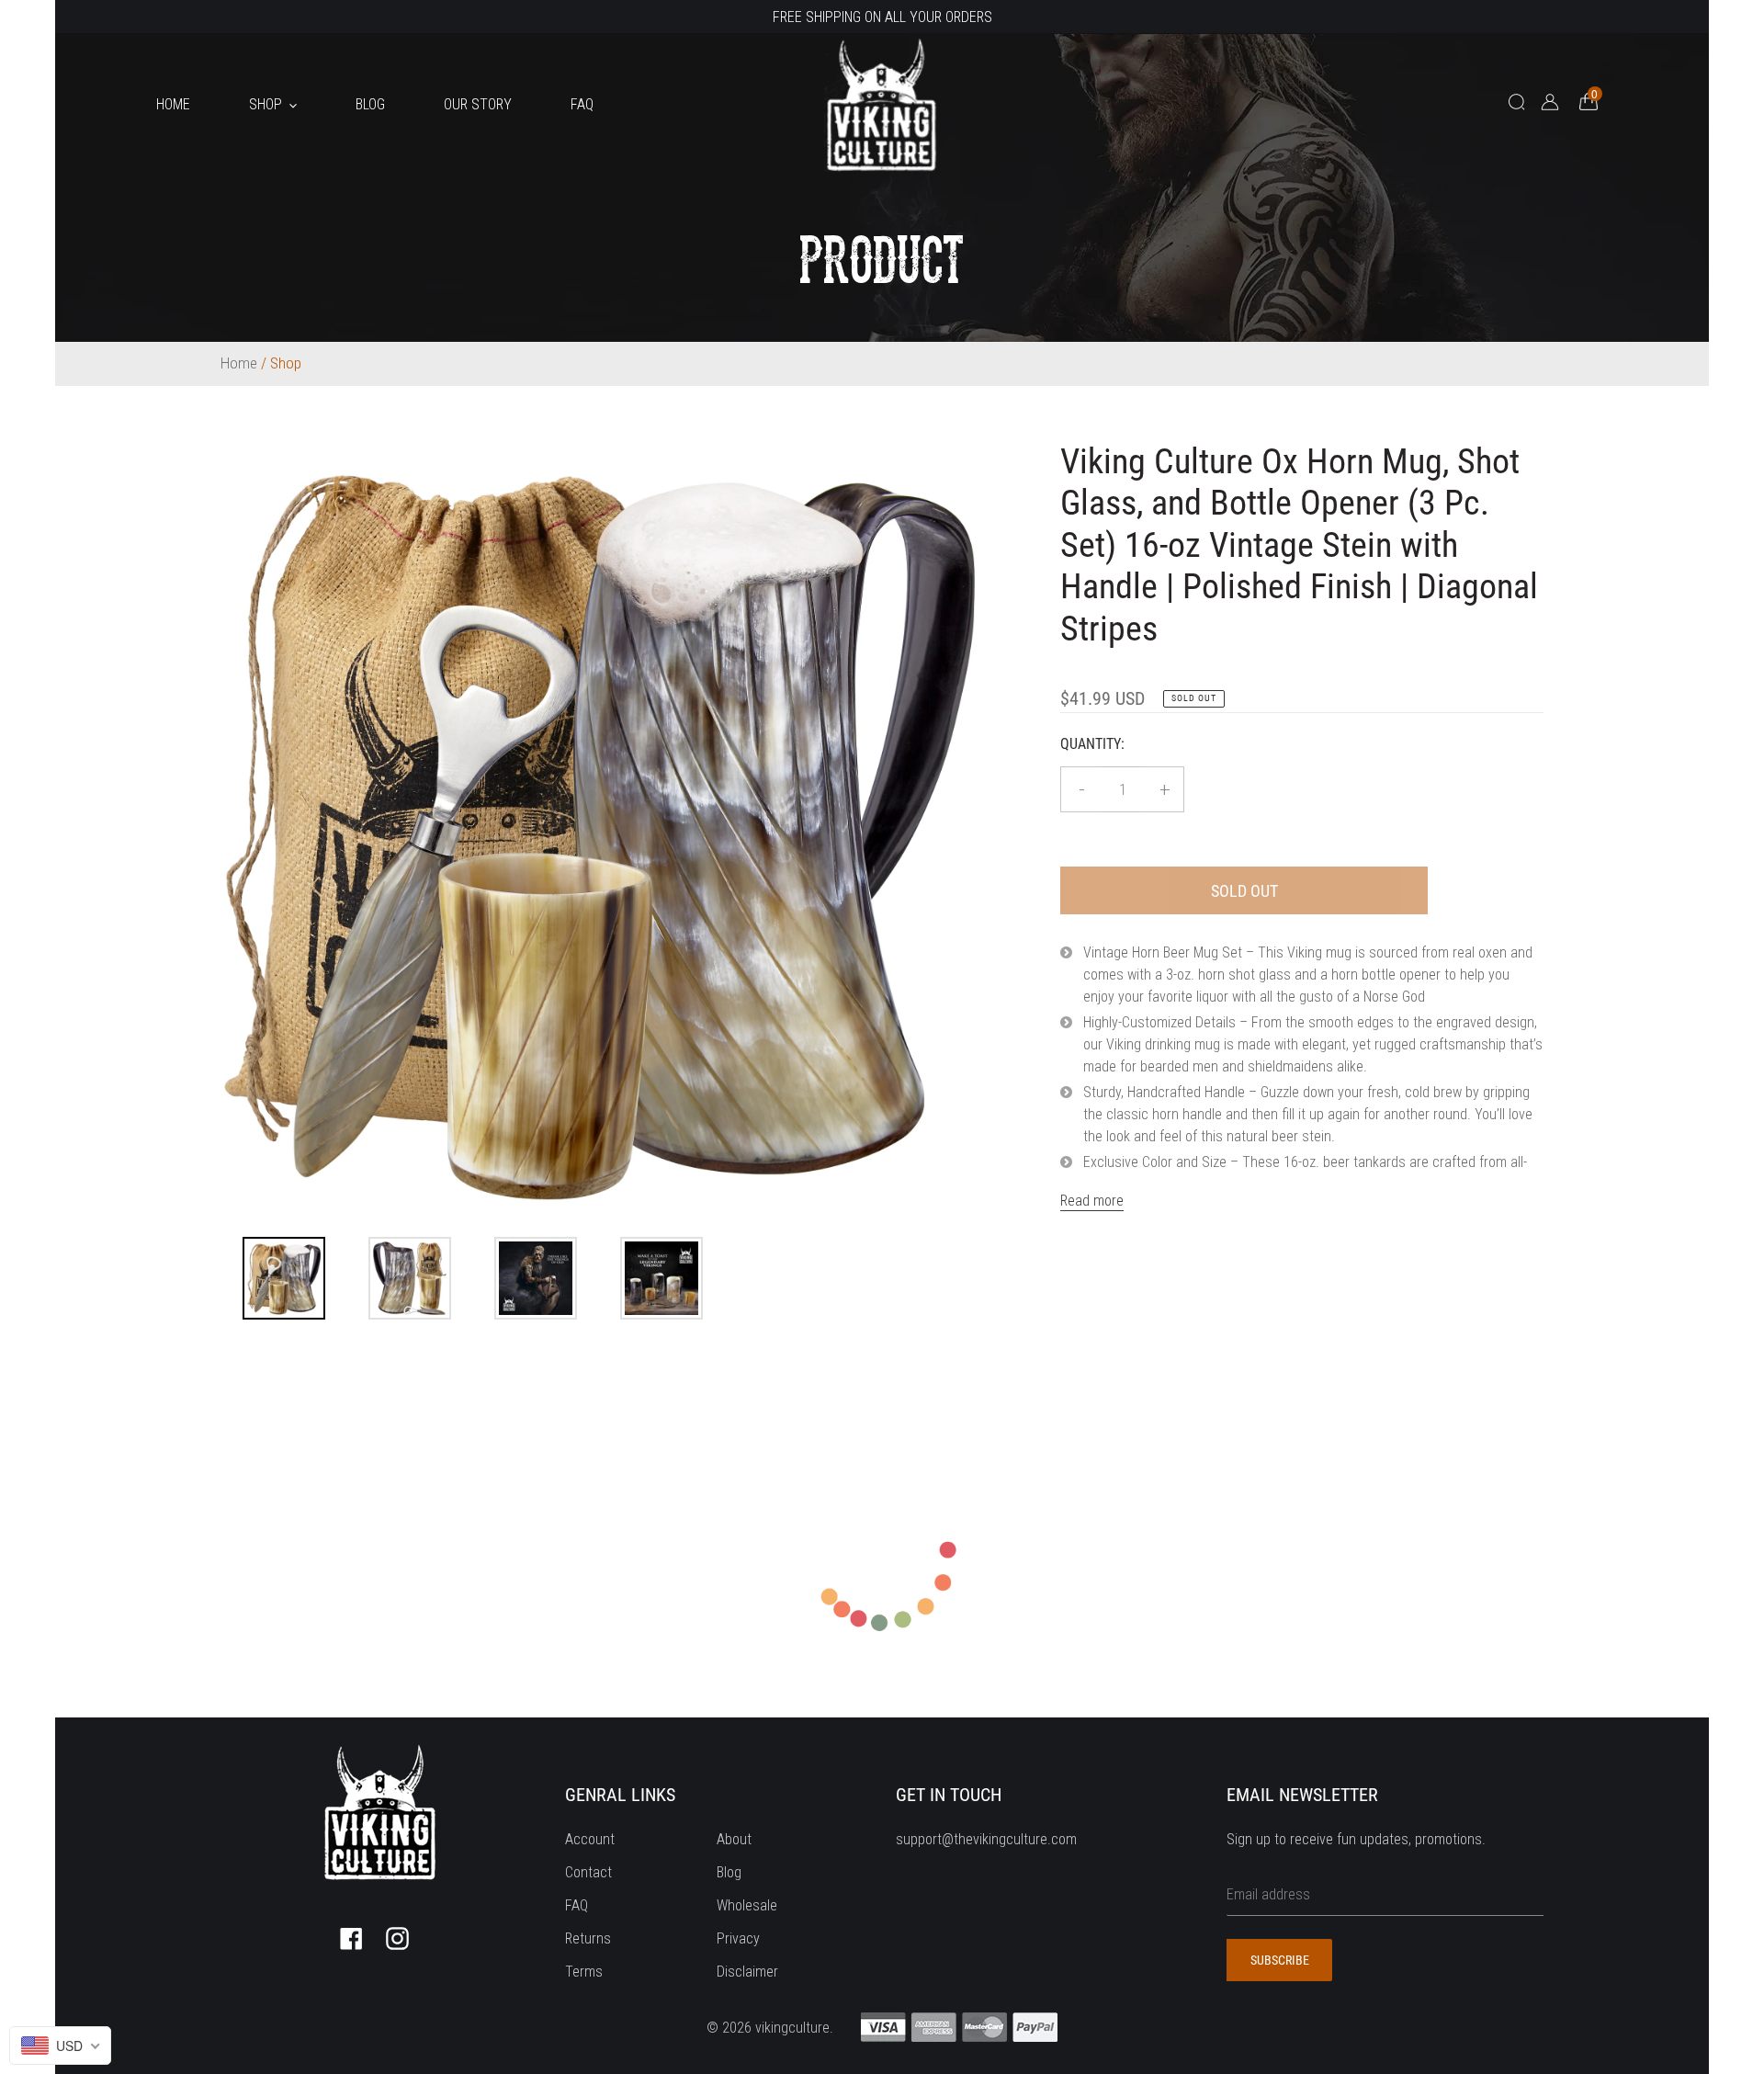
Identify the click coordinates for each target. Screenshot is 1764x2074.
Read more (1092, 1201)
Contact (588, 1872)
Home (239, 363)
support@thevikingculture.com (986, 1839)
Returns (588, 1938)
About (734, 1839)
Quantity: (1092, 744)
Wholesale (747, 1905)
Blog (729, 1872)
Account (590, 1839)
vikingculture (792, 2028)
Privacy (738, 1938)
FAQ (577, 1905)
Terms (584, 1972)
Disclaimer (747, 1972)
